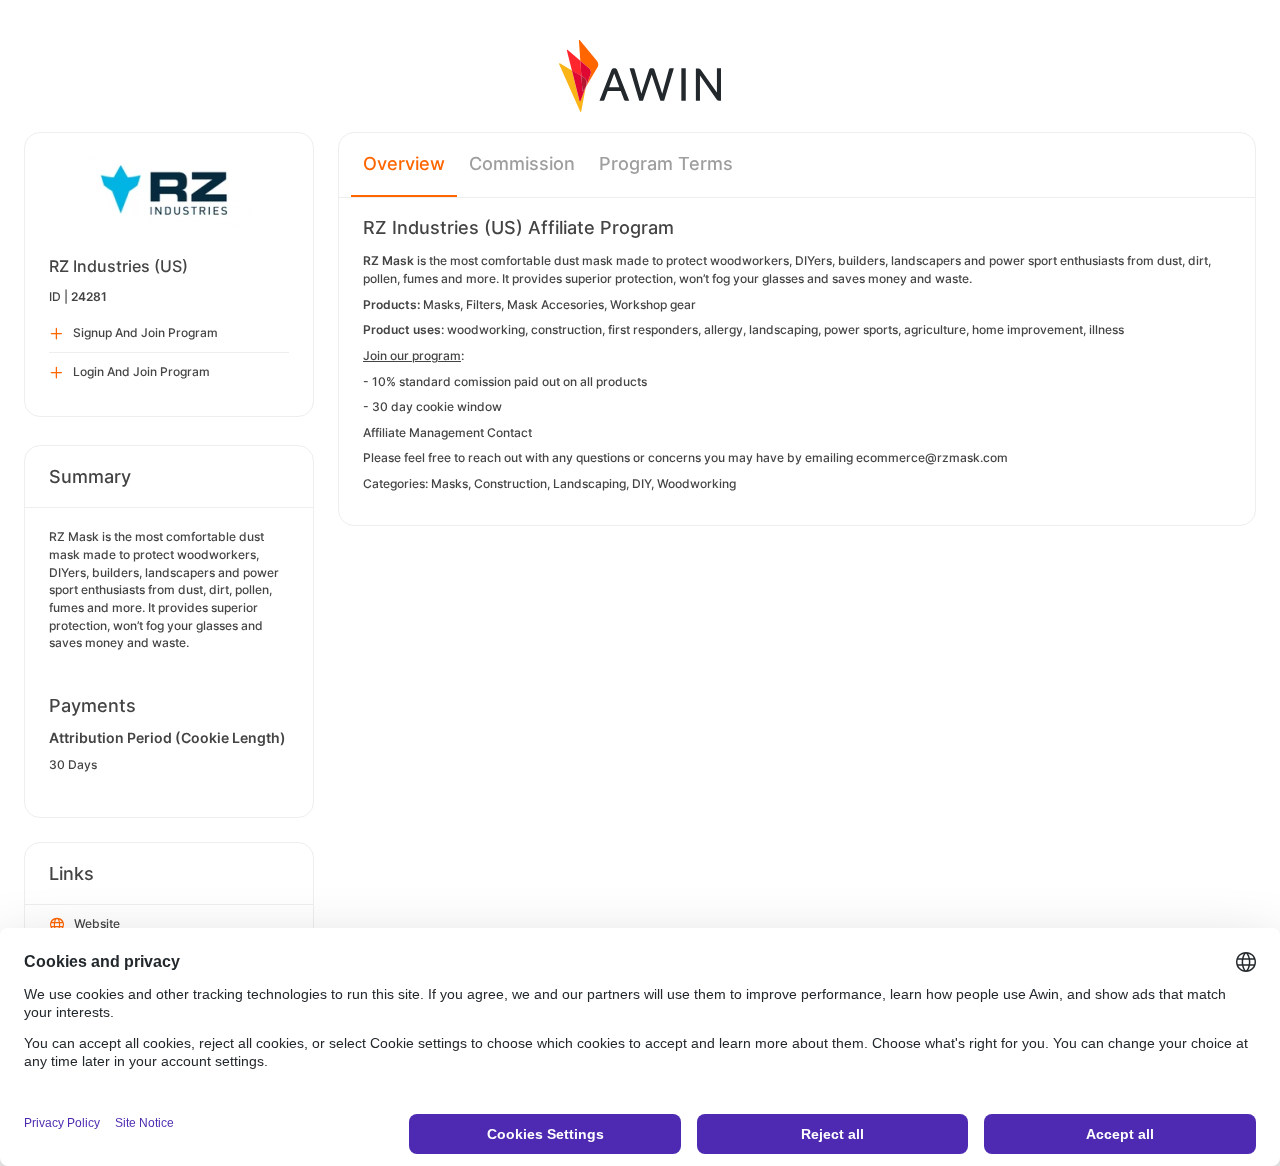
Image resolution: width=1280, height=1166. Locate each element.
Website (97, 923)
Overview (404, 163)
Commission (522, 163)
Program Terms (666, 163)
